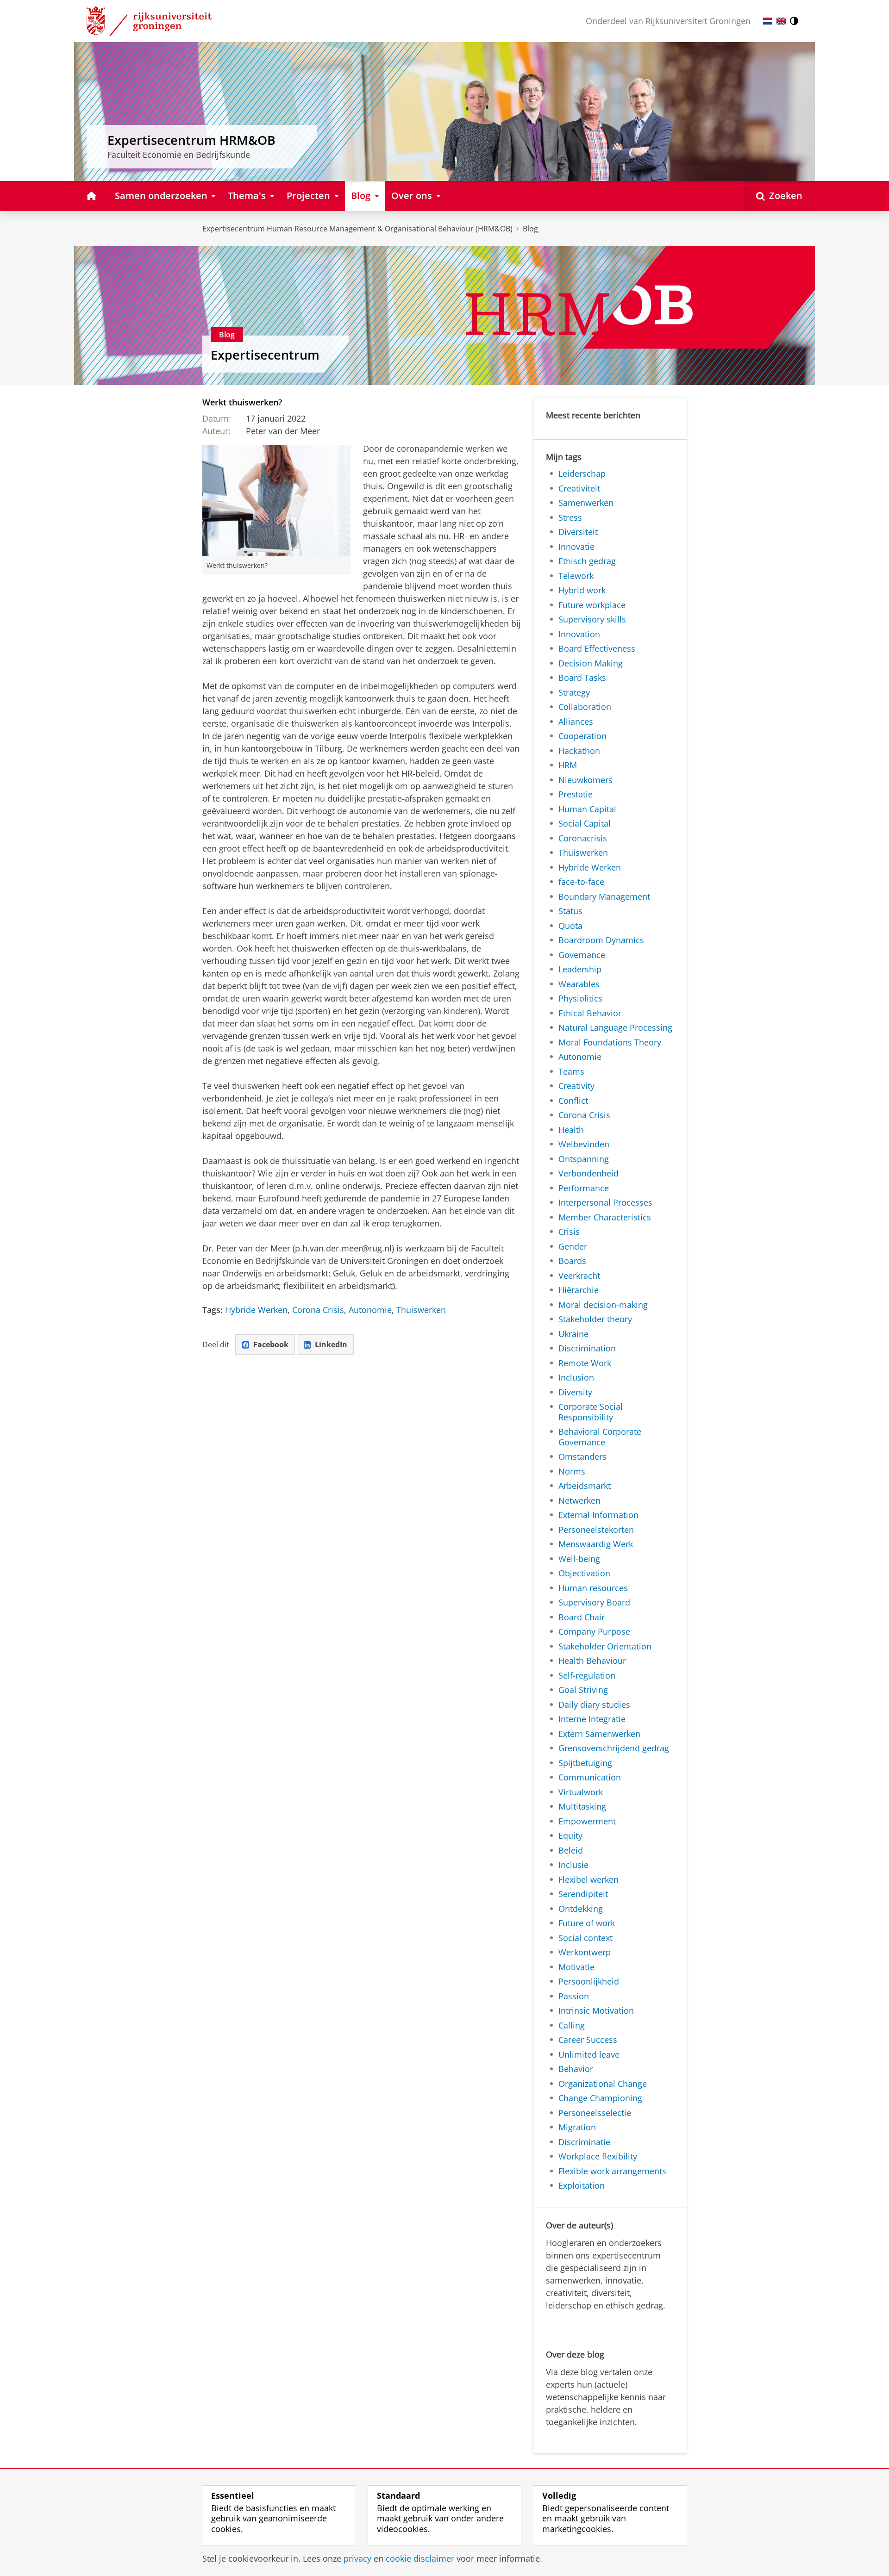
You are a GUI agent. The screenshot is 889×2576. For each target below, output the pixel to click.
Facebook (271, 1344)
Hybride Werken (256, 1310)
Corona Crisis (318, 1310)
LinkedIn (331, 1344)
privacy (357, 2559)
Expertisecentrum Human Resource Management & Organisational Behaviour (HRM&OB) (357, 229)
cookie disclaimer (420, 2559)
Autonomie (370, 1310)
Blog (530, 229)
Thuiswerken (421, 1310)
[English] (781, 21)
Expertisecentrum (265, 355)
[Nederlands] (768, 21)
